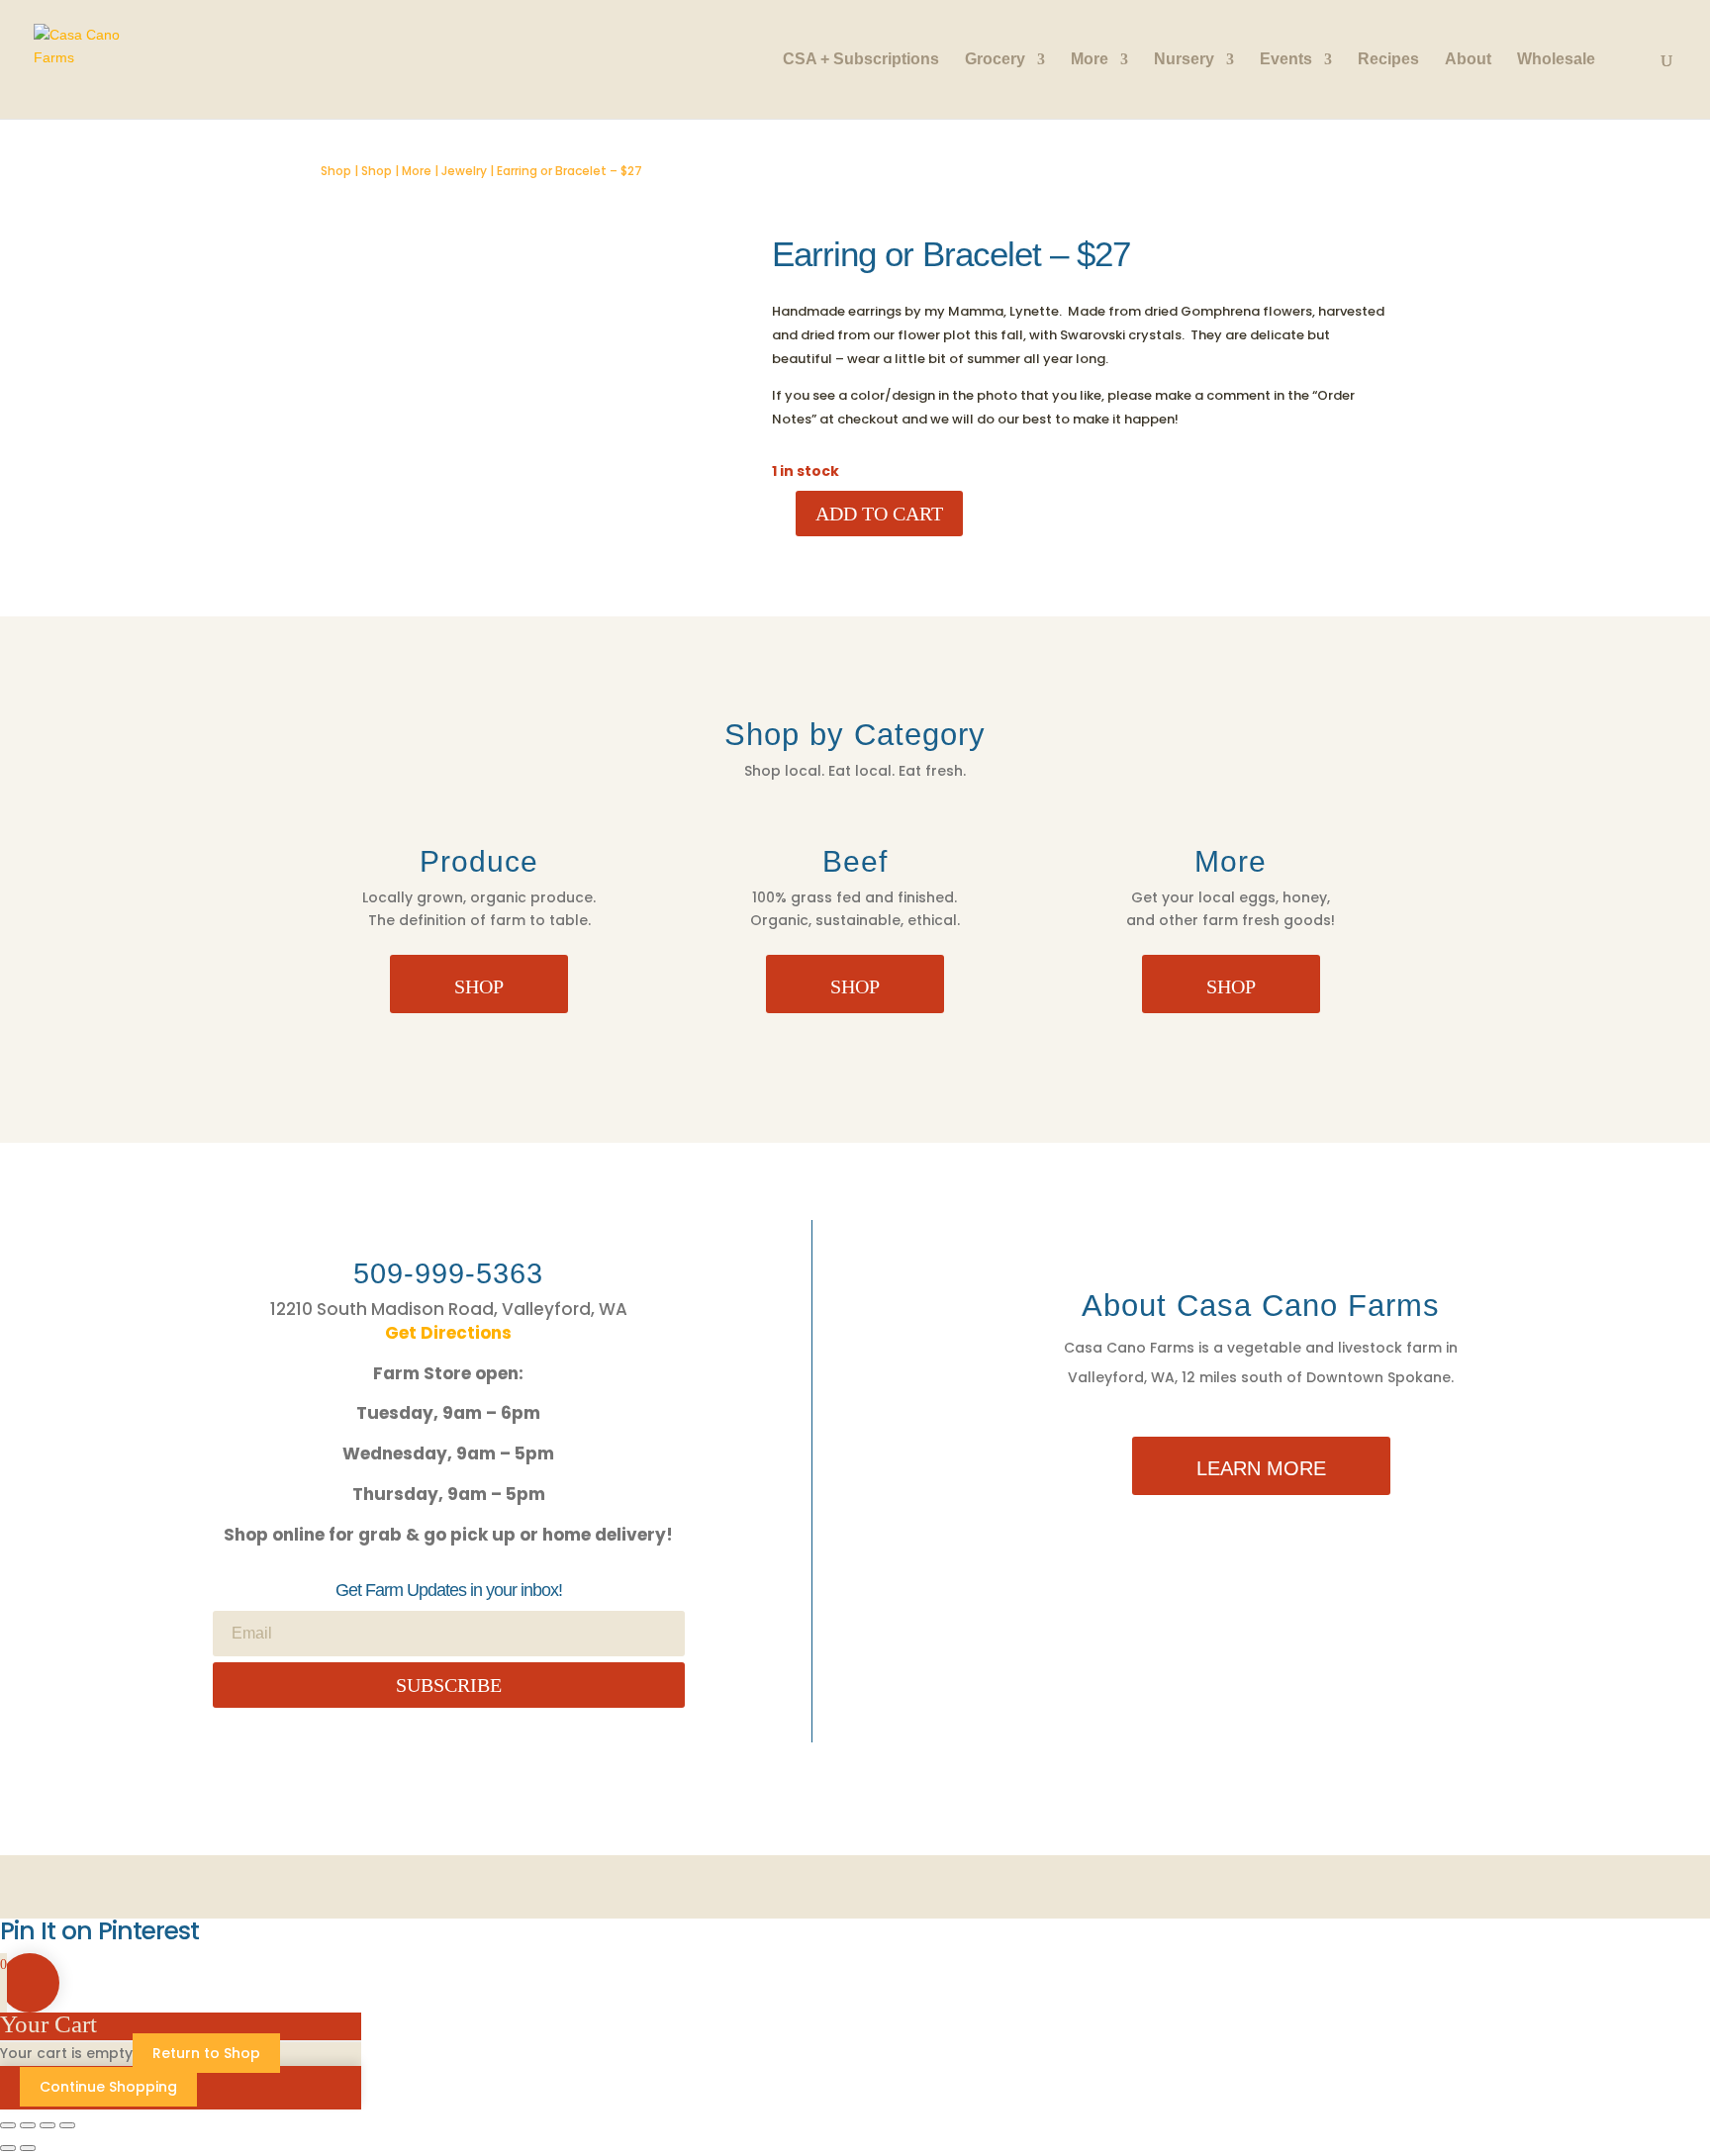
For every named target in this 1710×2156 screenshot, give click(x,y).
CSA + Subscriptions (861, 60)
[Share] (47, 2125)
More (1090, 60)
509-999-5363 (448, 1273)
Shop (336, 171)
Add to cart (879, 514)
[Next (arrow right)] (28, 2148)
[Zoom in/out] (8, 2125)
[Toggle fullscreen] (28, 2125)
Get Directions (448, 1333)
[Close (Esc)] (67, 2125)
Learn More (1261, 1468)
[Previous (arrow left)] (8, 2148)
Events (1286, 60)
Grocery (995, 60)
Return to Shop (206, 2053)
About (1468, 60)
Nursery (1184, 60)
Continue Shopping (108, 2087)
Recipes (1388, 60)
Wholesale (1556, 60)
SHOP (479, 986)
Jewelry (464, 171)
